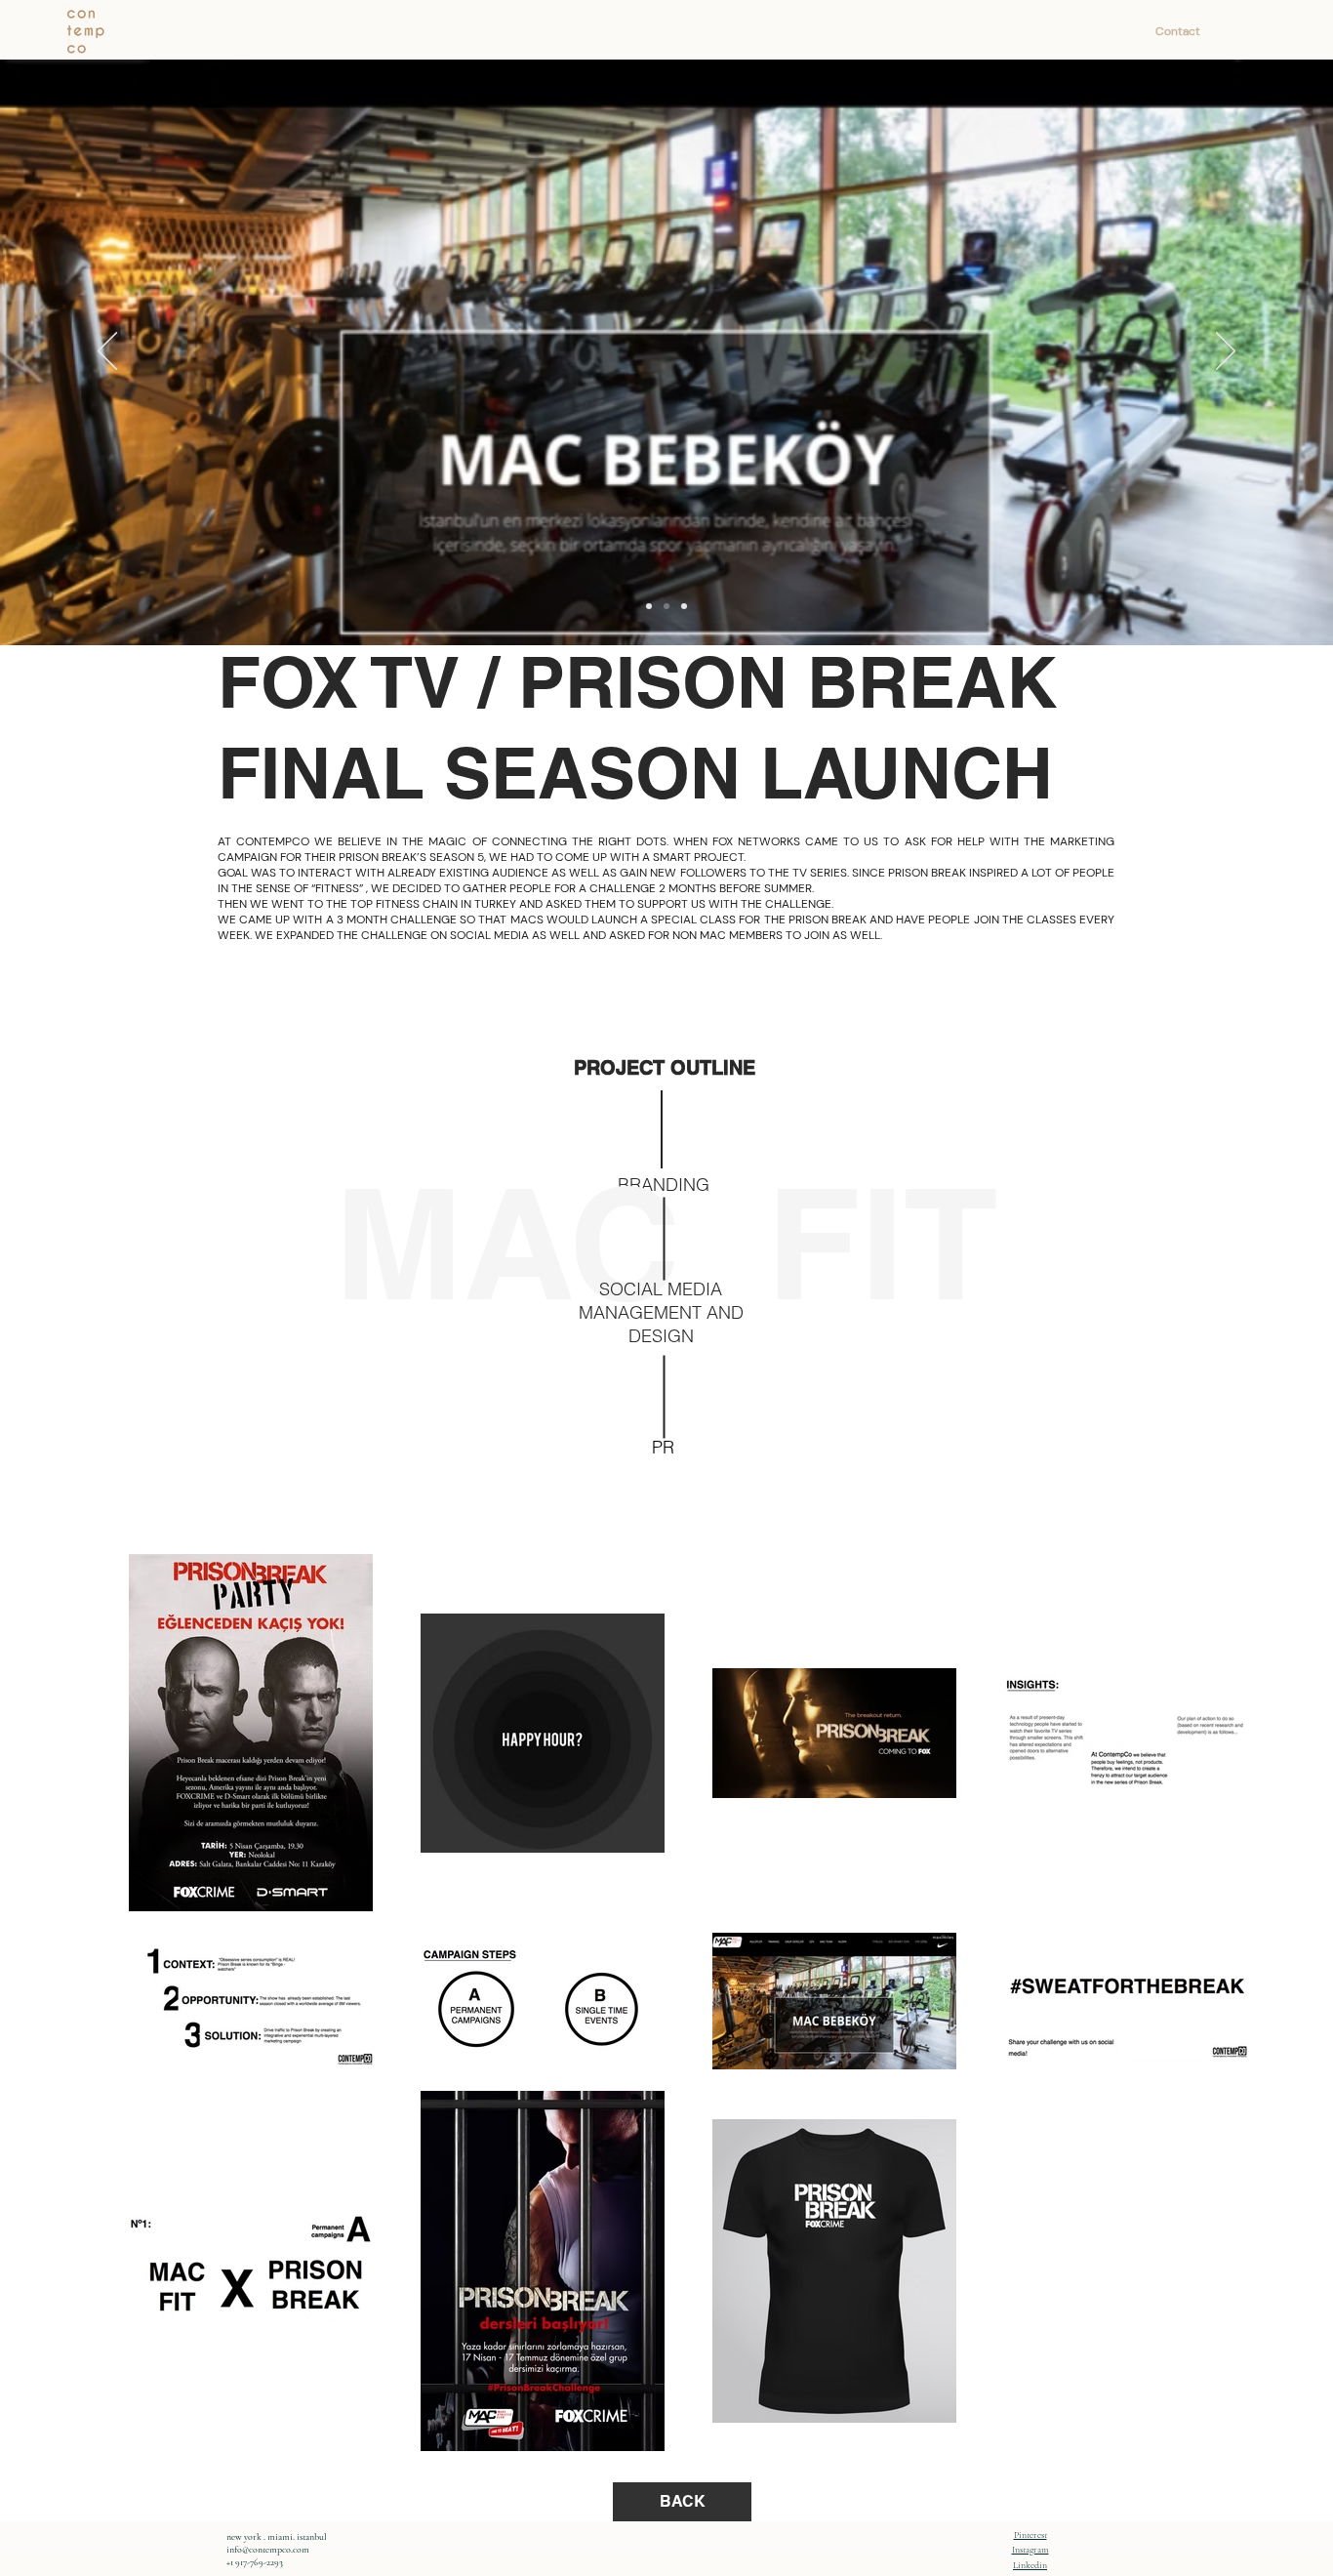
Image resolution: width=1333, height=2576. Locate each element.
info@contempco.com (268, 2550)
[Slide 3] (684, 606)
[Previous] (107, 352)
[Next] (1226, 352)
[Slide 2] (666, 606)
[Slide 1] (649, 606)
